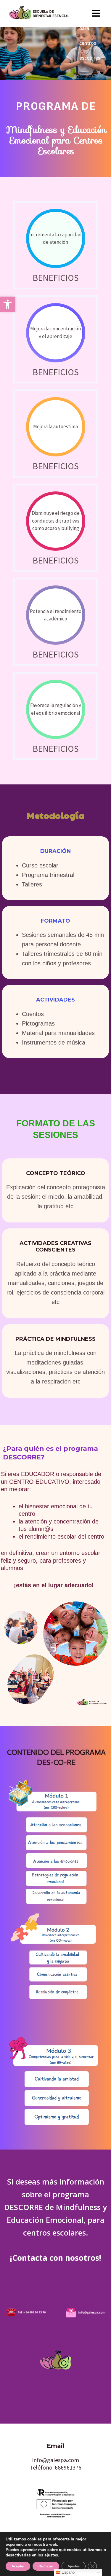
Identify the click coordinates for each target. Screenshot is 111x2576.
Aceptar (18, 2566)
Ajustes (74, 2566)
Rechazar (46, 2566)
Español (68, 2572)
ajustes (51, 2555)
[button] (8, 304)
